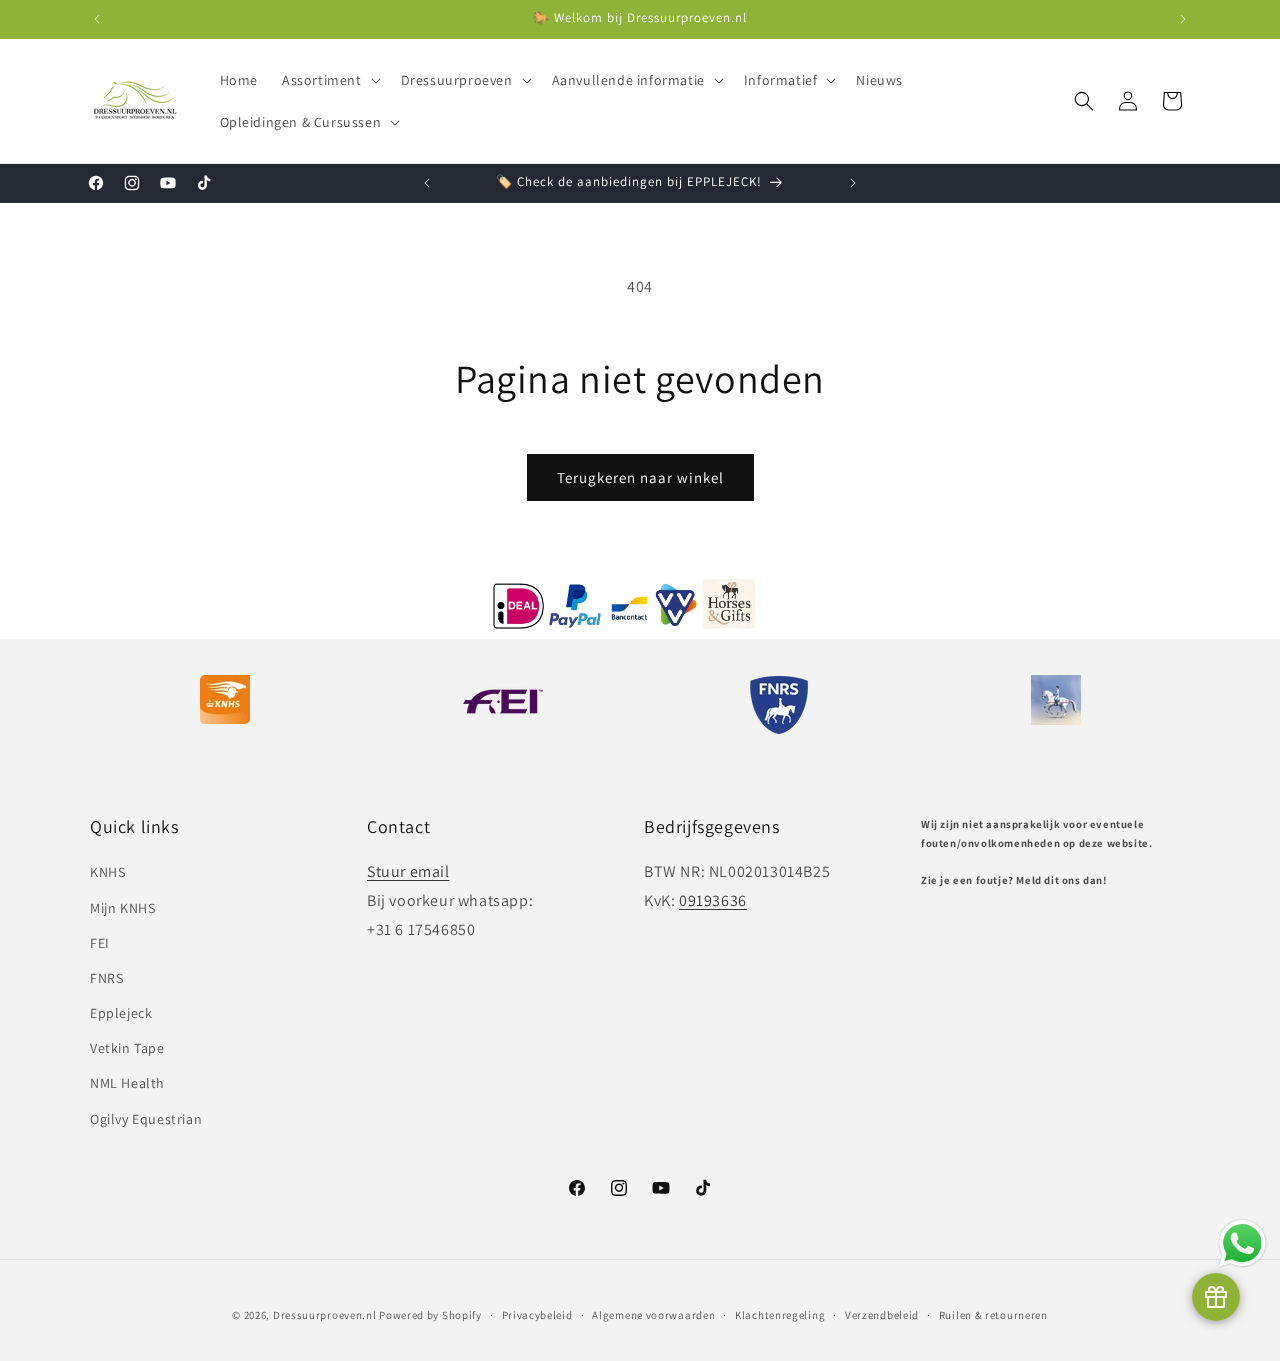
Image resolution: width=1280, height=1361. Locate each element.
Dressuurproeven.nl (325, 1315)
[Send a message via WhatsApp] (1242, 1243)
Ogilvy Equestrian (146, 1119)
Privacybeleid (537, 1315)
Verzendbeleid (882, 1315)
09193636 (713, 900)
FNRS (106, 978)
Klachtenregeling (780, 1315)
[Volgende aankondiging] (1183, 19)
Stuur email (408, 871)
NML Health (127, 1083)
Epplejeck (121, 1013)
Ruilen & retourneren (993, 1315)
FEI (100, 943)
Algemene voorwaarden (653, 1315)
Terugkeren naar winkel (640, 477)
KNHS (107, 872)
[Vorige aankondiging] (97, 19)
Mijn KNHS (122, 908)
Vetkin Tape (127, 1048)
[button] (329, 80)
